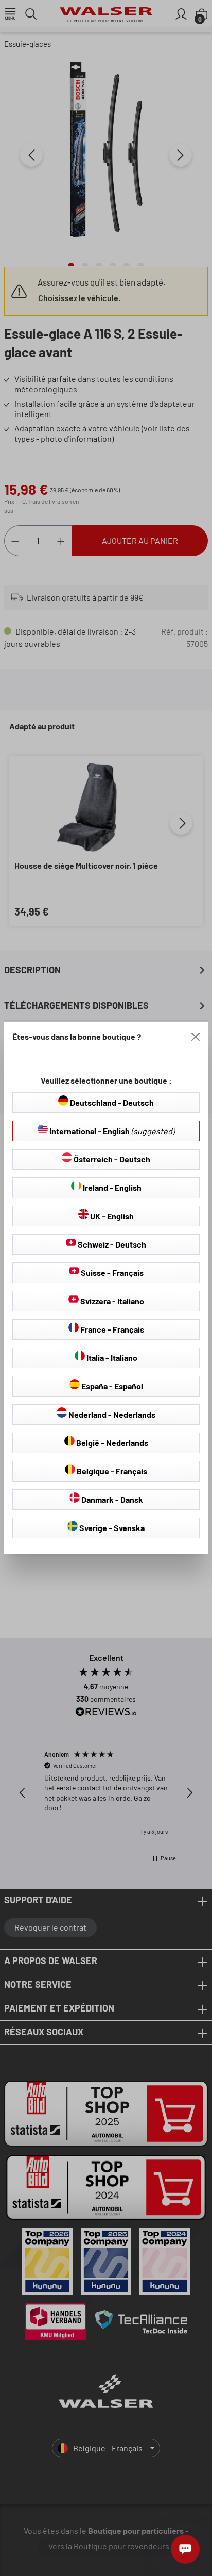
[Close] (196, 1037)
